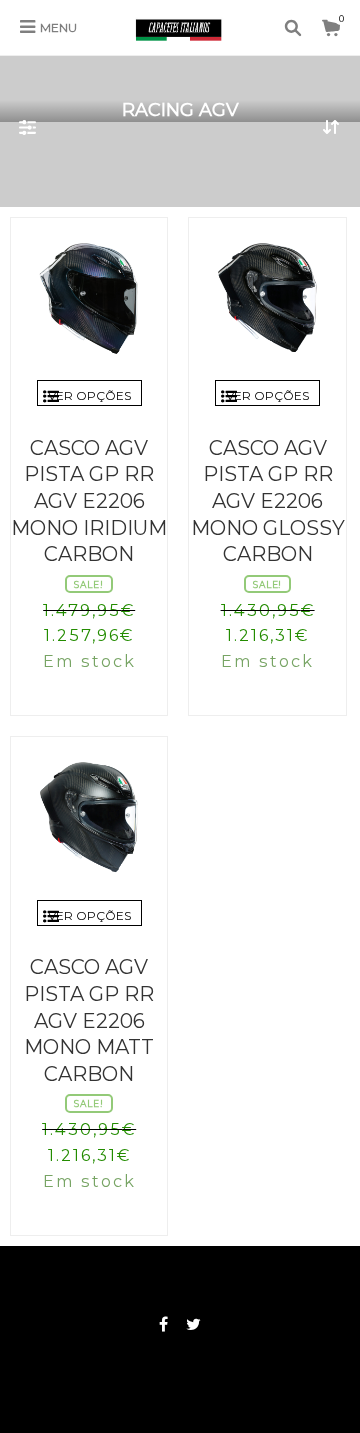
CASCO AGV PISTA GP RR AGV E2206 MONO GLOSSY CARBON (268, 501)
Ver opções (89, 395)
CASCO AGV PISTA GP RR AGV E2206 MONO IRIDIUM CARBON (89, 501)
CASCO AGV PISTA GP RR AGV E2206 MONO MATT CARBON (89, 1020)
